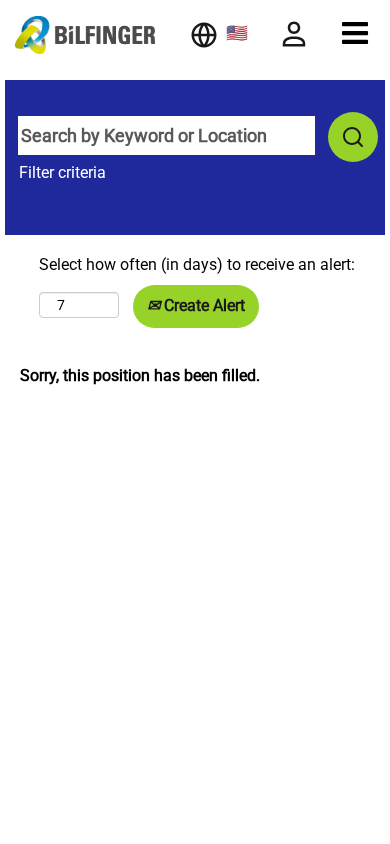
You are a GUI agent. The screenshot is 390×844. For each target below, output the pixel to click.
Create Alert (202, 305)
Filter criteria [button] (62, 172)
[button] (355, 33)
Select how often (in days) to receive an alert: (197, 264)
